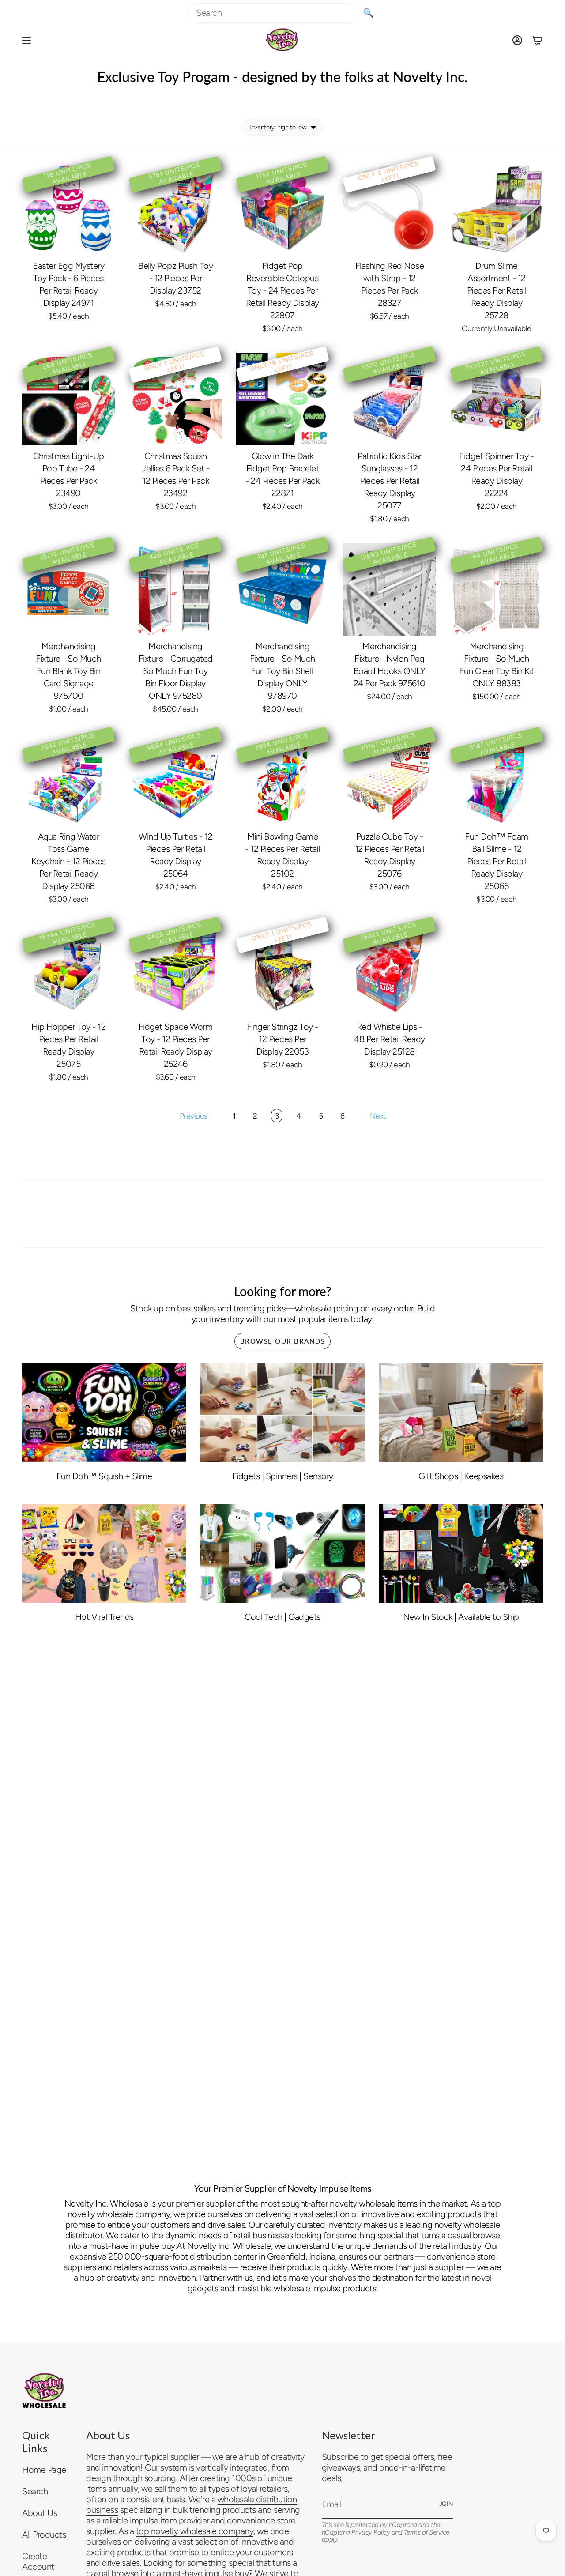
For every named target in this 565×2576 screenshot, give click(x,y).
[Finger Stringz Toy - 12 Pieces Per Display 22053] (282, 969)
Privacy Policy (371, 2532)
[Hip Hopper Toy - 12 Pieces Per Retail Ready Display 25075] (68, 969)
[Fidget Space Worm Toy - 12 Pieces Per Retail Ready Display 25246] (175, 969)
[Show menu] (26, 40)
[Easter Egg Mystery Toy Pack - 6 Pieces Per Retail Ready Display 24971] (68, 209)
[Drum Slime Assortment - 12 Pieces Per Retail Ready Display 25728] (497, 209)
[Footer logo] (44, 2391)
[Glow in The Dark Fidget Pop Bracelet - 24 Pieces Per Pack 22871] (282, 399)
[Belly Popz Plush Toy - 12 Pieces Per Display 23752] (175, 209)
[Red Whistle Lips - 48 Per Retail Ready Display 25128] (389, 969)
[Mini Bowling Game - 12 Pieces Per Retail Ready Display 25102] (282, 780)
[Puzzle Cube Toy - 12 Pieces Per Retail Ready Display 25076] (389, 780)
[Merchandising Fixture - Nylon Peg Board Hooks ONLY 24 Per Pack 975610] (389, 589)
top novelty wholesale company (195, 2531)
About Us (40, 2513)
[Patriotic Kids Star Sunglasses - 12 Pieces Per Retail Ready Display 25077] (389, 399)
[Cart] (538, 40)
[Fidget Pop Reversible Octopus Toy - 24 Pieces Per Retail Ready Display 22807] (282, 209)
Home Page (44, 2470)
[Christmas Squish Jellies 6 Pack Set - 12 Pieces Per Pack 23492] (175, 399)
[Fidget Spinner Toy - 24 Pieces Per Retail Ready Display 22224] (497, 399)
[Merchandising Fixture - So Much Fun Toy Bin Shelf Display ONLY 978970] (282, 589)
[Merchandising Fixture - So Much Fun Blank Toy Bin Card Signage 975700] (68, 589)
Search (35, 2491)
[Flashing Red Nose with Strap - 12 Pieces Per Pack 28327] (389, 209)
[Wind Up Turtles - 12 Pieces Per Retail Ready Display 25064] (175, 780)
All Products (44, 2535)
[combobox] (273, 13)
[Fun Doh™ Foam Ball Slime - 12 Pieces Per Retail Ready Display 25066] (497, 780)
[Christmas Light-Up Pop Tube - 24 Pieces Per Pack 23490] (68, 399)
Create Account (38, 2561)
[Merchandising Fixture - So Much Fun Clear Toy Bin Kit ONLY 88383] (497, 589)
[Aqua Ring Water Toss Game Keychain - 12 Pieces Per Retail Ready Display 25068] (68, 780)
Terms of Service (427, 2532)
